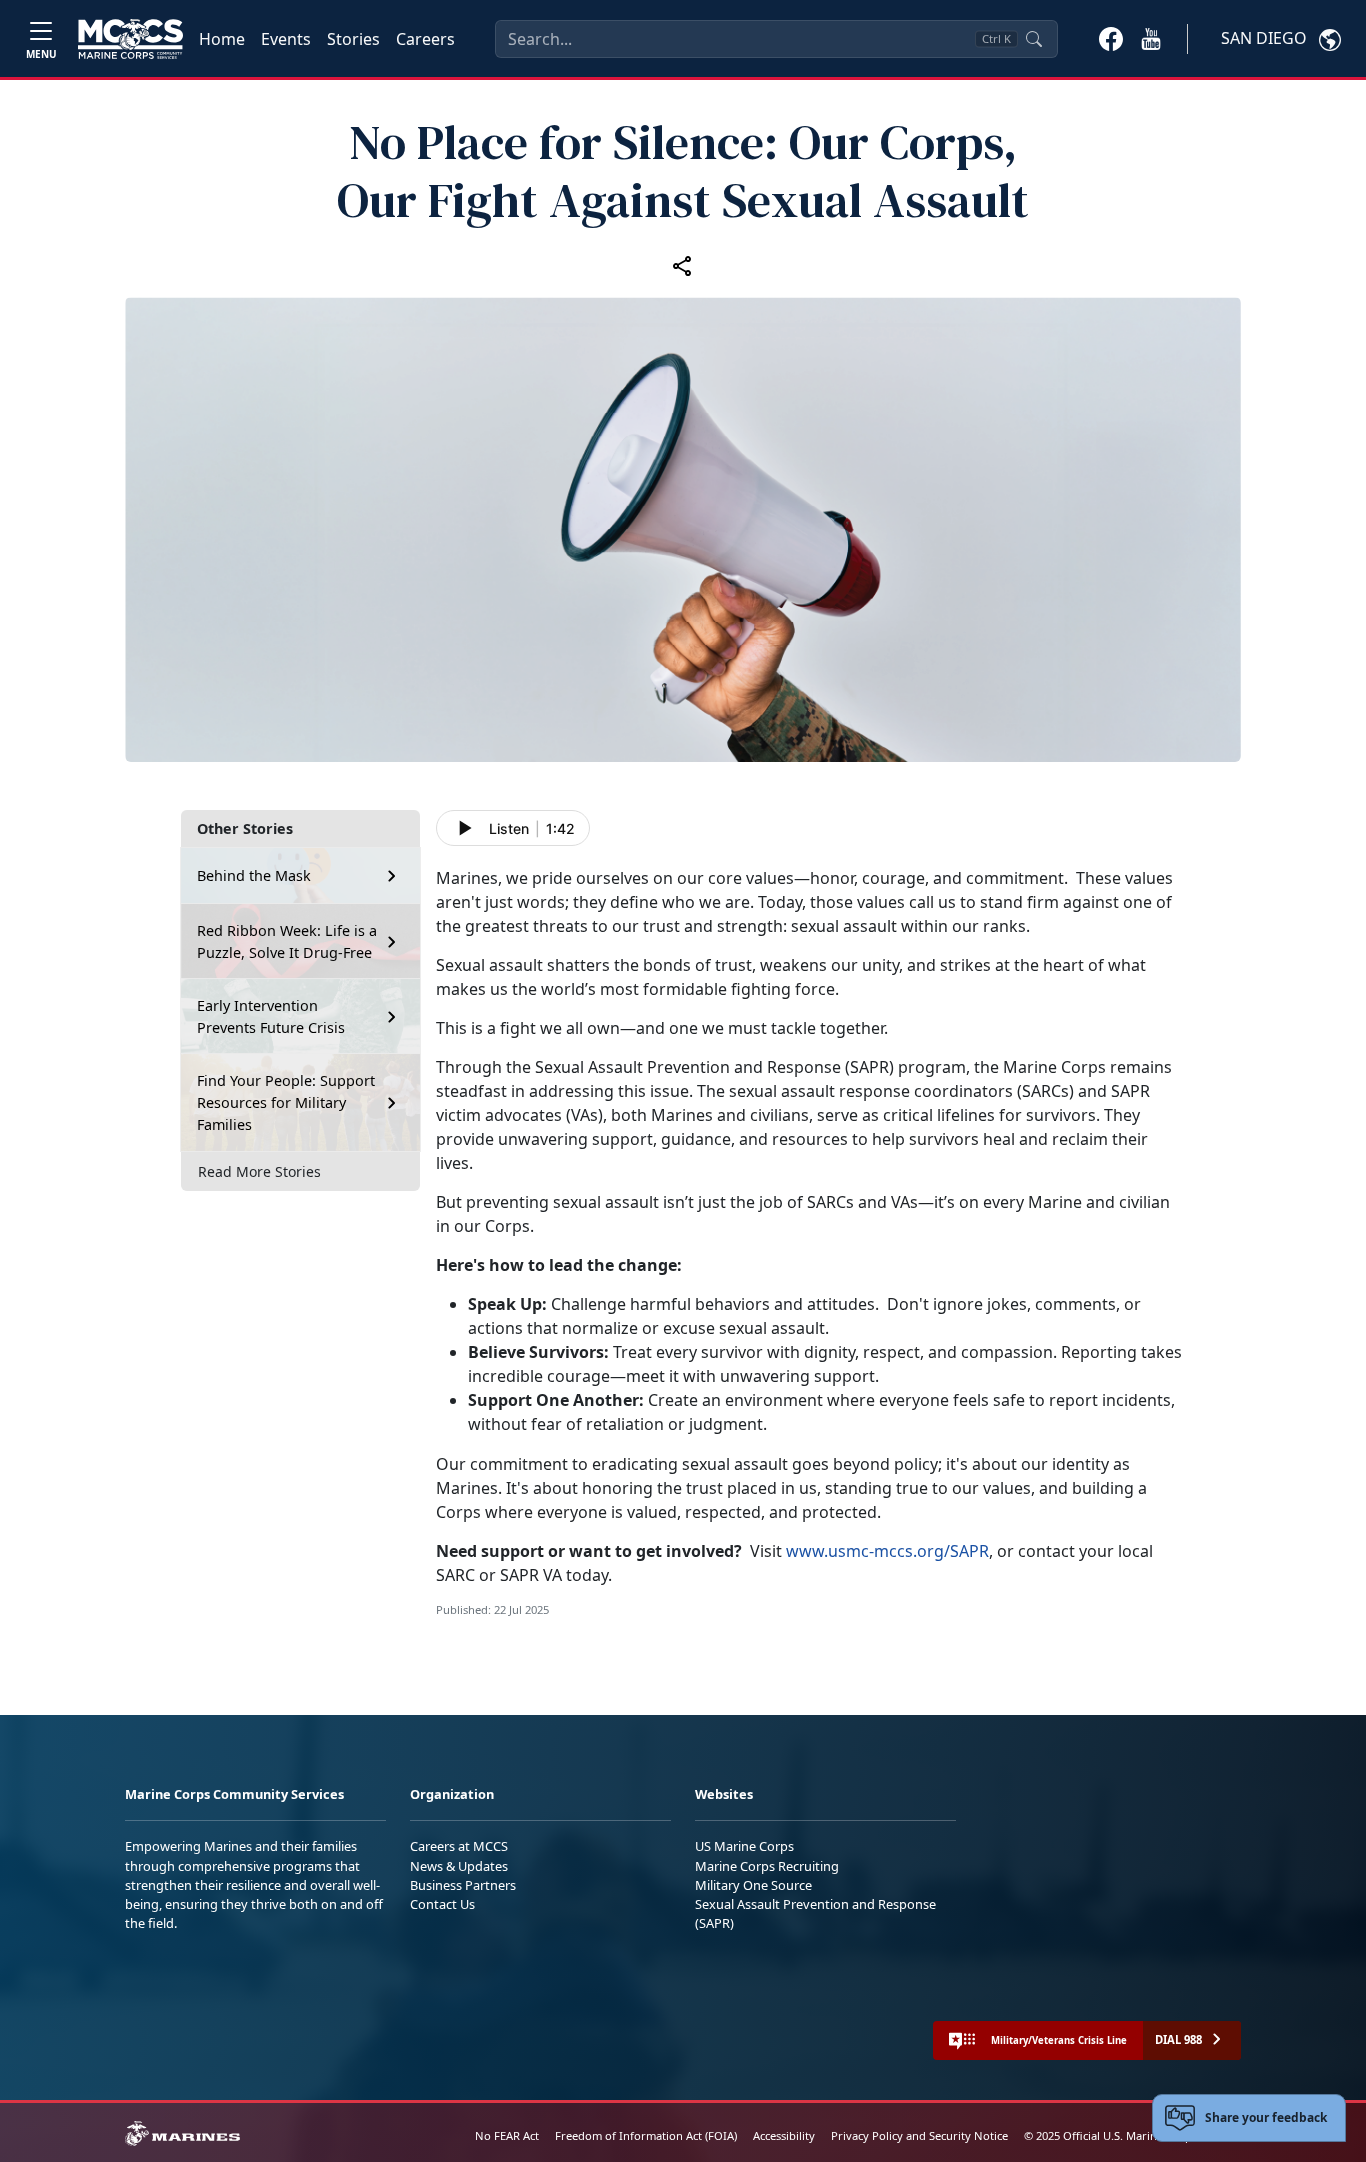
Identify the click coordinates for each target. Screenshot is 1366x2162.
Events (286, 39)
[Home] (130, 39)
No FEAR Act (507, 2135)
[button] (1111, 38)
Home (222, 39)
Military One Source (753, 1885)
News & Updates (459, 1866)
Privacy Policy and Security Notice (919, 2135)
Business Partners (463, 1885)
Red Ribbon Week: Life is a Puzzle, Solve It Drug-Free (287, 941)
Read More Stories (259, 1171)
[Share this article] (683, 265)
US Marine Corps (744, 1846)
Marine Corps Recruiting (767, 1866)
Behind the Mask (254, 875)
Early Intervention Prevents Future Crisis (271, 1016)
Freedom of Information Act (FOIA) (646, 2135)
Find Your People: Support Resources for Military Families (286, 1102)
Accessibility (784, 2135)
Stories (353, 39)
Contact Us (442, 1904)
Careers (425, 39)
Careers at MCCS (459, 1846)
